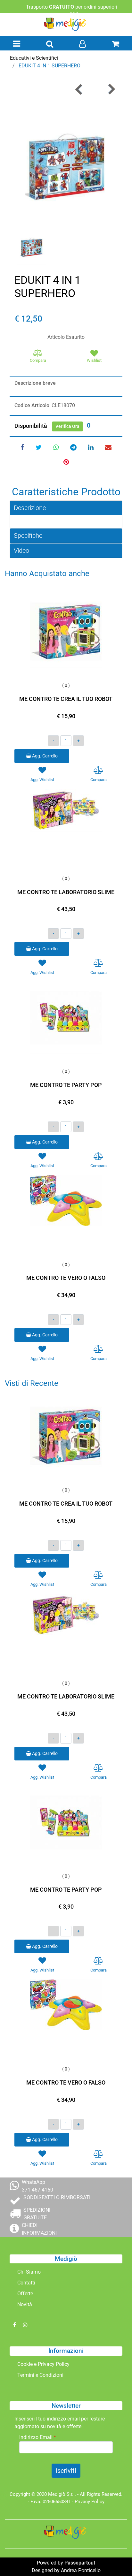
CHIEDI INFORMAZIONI (39, 2229)
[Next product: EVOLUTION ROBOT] (111, 89)
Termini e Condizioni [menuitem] (40, 2375)
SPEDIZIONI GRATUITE (37, 2214)
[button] (66, 167)
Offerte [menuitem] (25, 2294)
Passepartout (80, 2563)
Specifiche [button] (28, 536)
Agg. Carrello (44, 756)
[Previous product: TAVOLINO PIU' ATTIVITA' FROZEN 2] (79, 89)
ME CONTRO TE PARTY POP (66, 1085)
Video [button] (21, 551)
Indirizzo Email (38, 2437)
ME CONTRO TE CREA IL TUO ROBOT (66, 699)
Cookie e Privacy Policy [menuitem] (43, 2364)
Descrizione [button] (30, 508)
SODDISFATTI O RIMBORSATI (57, 2197)
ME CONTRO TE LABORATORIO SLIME (66, 892)
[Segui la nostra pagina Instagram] (25, 2325)
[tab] (66, 508)
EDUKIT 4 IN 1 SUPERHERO (50, 66)
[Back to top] (114, 2558)
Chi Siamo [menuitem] (29, 2272)
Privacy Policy (90, 2502)
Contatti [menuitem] (26, 2283)
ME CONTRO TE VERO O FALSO (66, 1278)
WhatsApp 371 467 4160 (37, 2186)
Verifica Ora (67, 426)
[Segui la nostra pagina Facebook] (15, 2325)
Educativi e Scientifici (34, 58)
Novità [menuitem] (25, 2304)
